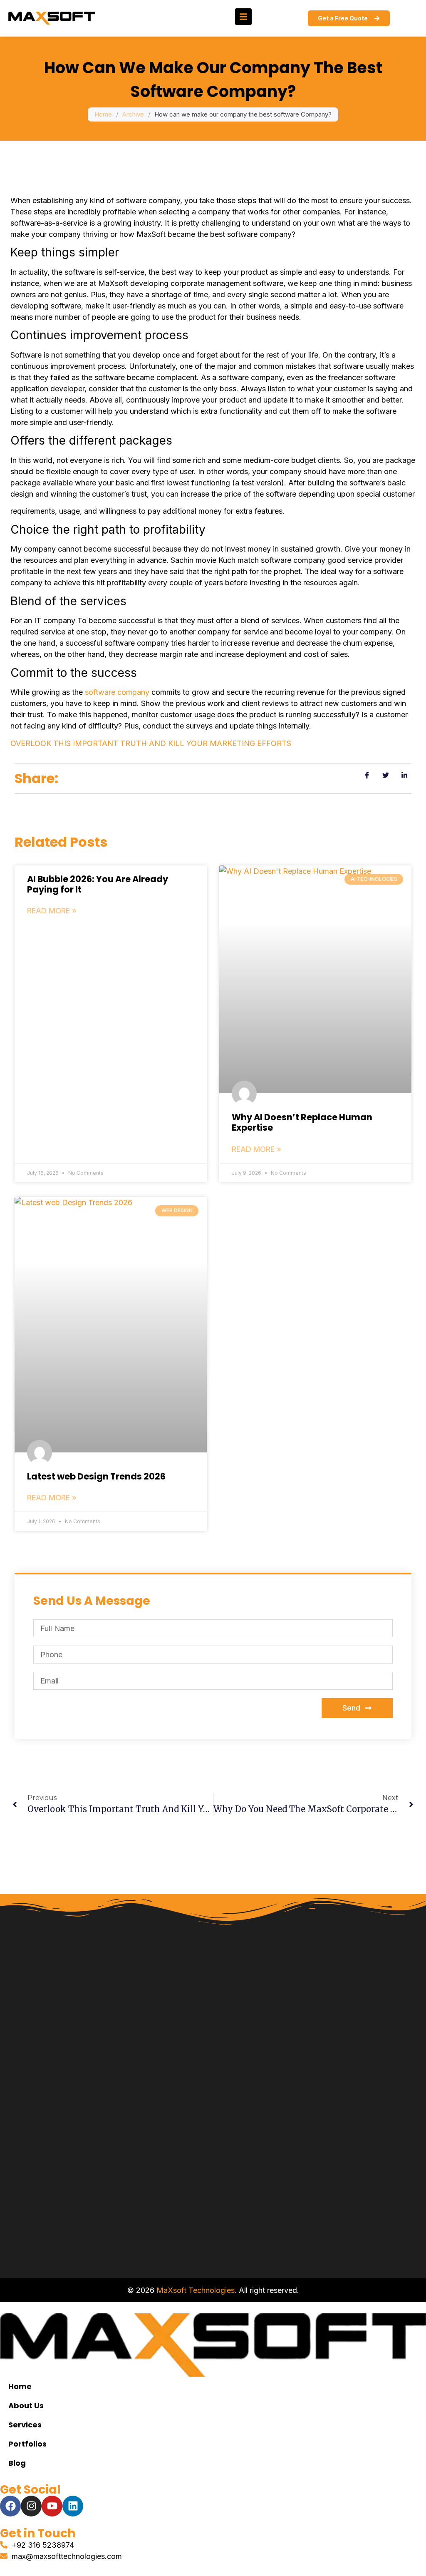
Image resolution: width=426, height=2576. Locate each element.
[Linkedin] (73, 2506)
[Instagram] (31, 2506)
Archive (133, 114)
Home (103, 114)
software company (117, 692)
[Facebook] (10, 2506)
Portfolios (27, 2444)
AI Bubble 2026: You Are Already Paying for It (98, 884)
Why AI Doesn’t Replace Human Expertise (302, 1122)
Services (25, 2425)
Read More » (52, 911)
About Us (26, 2406)
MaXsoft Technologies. (197, 2290)
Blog (17, 2463)
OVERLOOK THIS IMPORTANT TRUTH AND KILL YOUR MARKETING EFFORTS (151, 743)
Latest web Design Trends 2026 (96, 1476)
